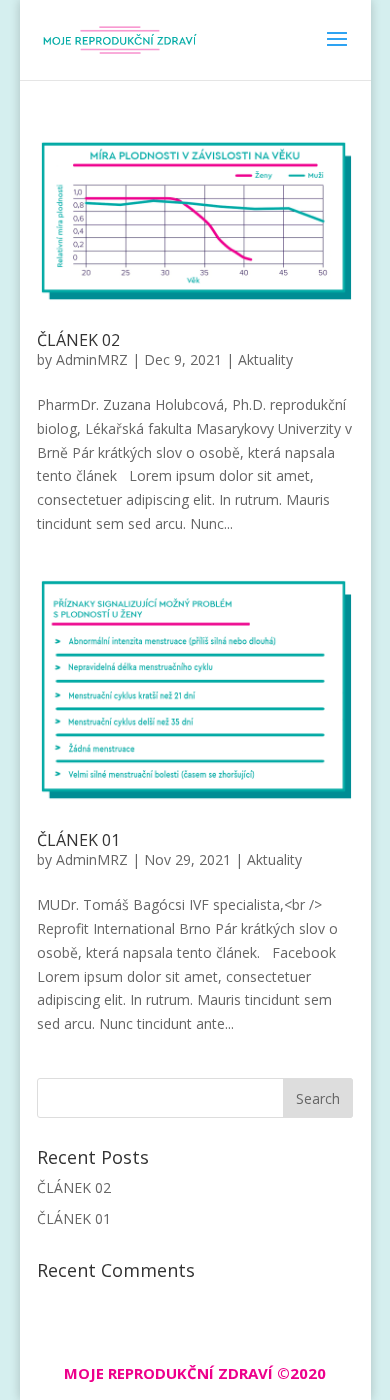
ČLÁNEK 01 (78, 840)
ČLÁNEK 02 (78, 340)
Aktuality (265, 359)
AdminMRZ (92, 359)
